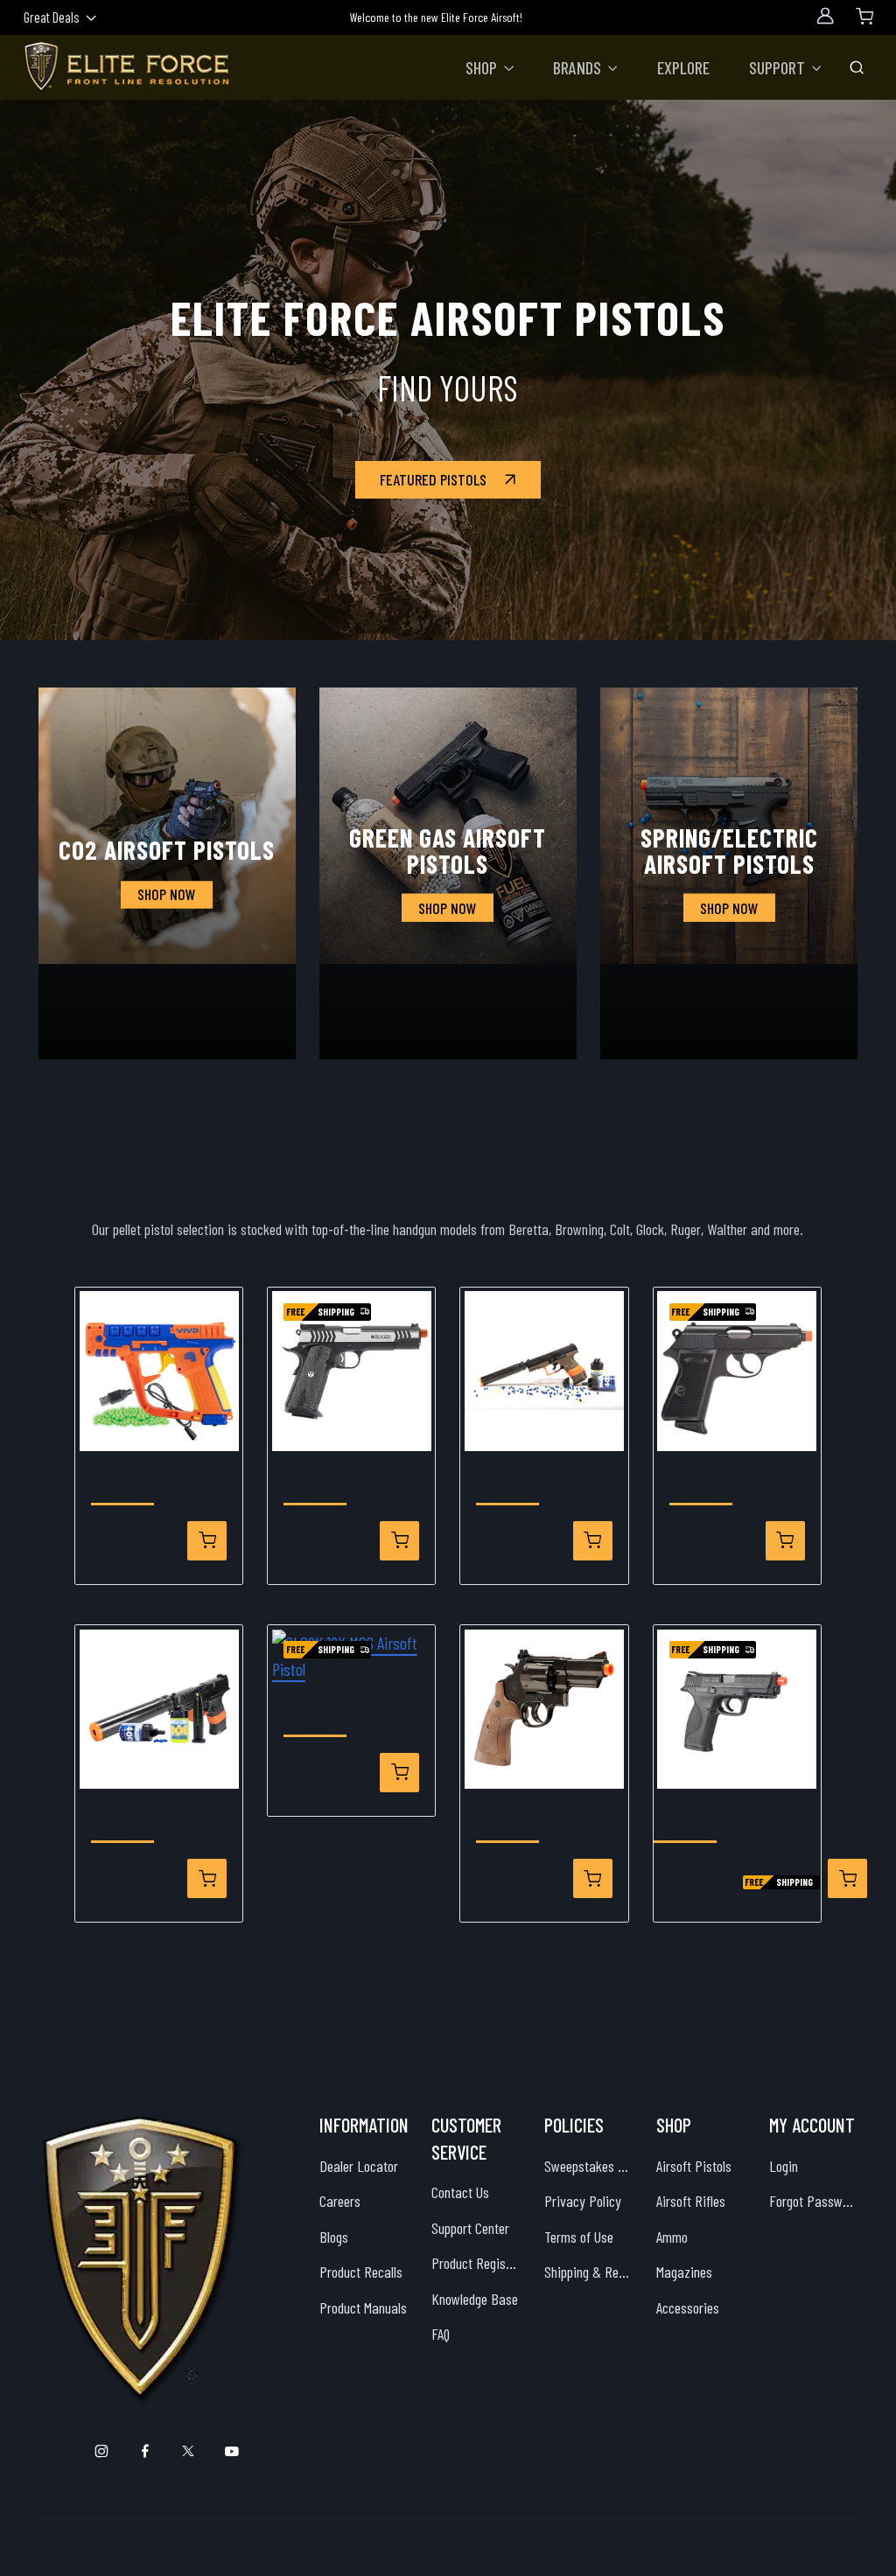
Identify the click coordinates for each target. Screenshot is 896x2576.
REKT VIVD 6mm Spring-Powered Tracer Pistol (149, 1482)
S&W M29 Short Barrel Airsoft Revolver (531, 1820)
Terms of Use (579, 2237)
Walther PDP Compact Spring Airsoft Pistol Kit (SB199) (147, 1820)
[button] (490, 67)
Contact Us (460, 2192)
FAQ (441, 2334)
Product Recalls (361, 2272)
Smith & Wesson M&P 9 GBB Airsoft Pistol (734, 1820)
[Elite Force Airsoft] (127, 67)
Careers (340, 2201)
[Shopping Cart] (864, 16)
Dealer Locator (359, 2166)
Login (784, 2166)
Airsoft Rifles (691, 2201)
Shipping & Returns (589, 2272)
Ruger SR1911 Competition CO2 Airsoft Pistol (343, 1482)
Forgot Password (814, 2201)
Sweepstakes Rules (589, 2166)
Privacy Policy (583, 2201)
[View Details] (207, 1541)
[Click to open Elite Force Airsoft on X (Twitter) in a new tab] (189, 2451)
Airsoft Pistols (694, 2166)
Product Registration (476, 2263)
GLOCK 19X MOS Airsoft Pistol (342, 1714)
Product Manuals (363, 2307)
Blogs (334, 2237)
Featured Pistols (433, 479)
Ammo (672, 2237)
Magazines (684, 2272)
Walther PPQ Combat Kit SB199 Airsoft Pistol (539, 1482)
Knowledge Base (475, 2299)
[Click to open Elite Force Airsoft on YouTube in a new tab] (231, 2451)
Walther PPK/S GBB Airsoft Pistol (736, 1482)
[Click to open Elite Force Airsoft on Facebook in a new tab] (145, 2451)
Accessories (688, 2307)
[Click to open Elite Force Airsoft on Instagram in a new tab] (102, 2451)
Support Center (470, 2228)
